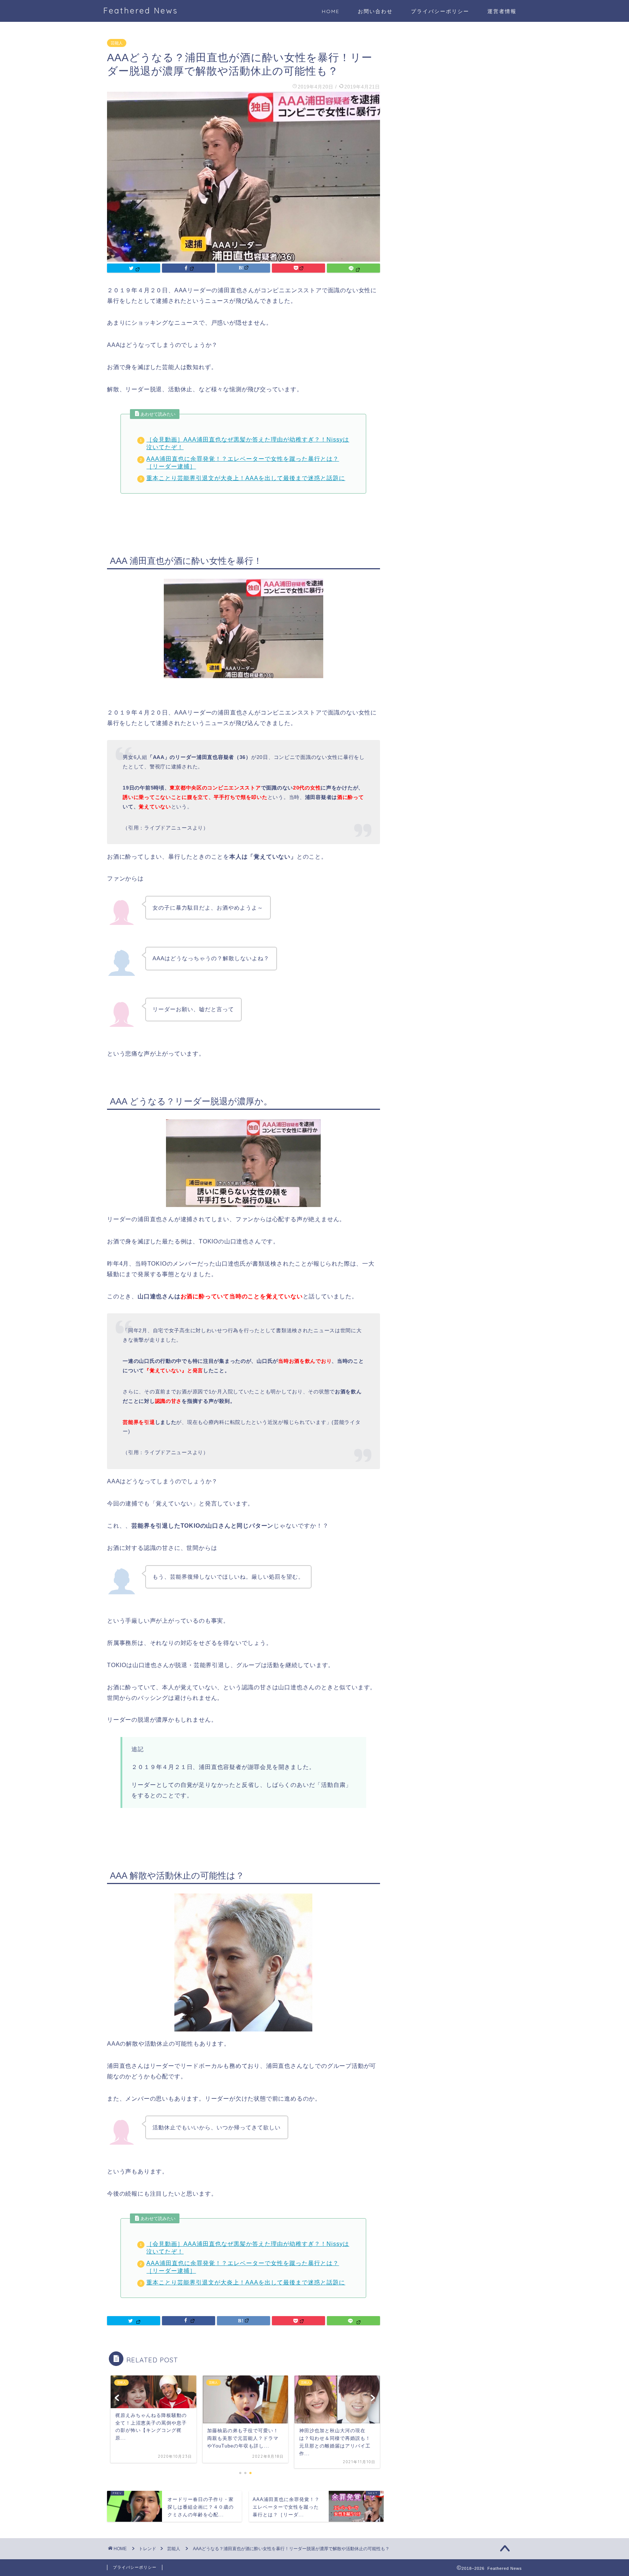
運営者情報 (502, 11)
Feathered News (141, 10)
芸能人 (117, 43)
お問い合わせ (375, 11)
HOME (331, 11)
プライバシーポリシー (440, 11)
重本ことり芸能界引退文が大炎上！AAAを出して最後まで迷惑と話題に (246, 478)
